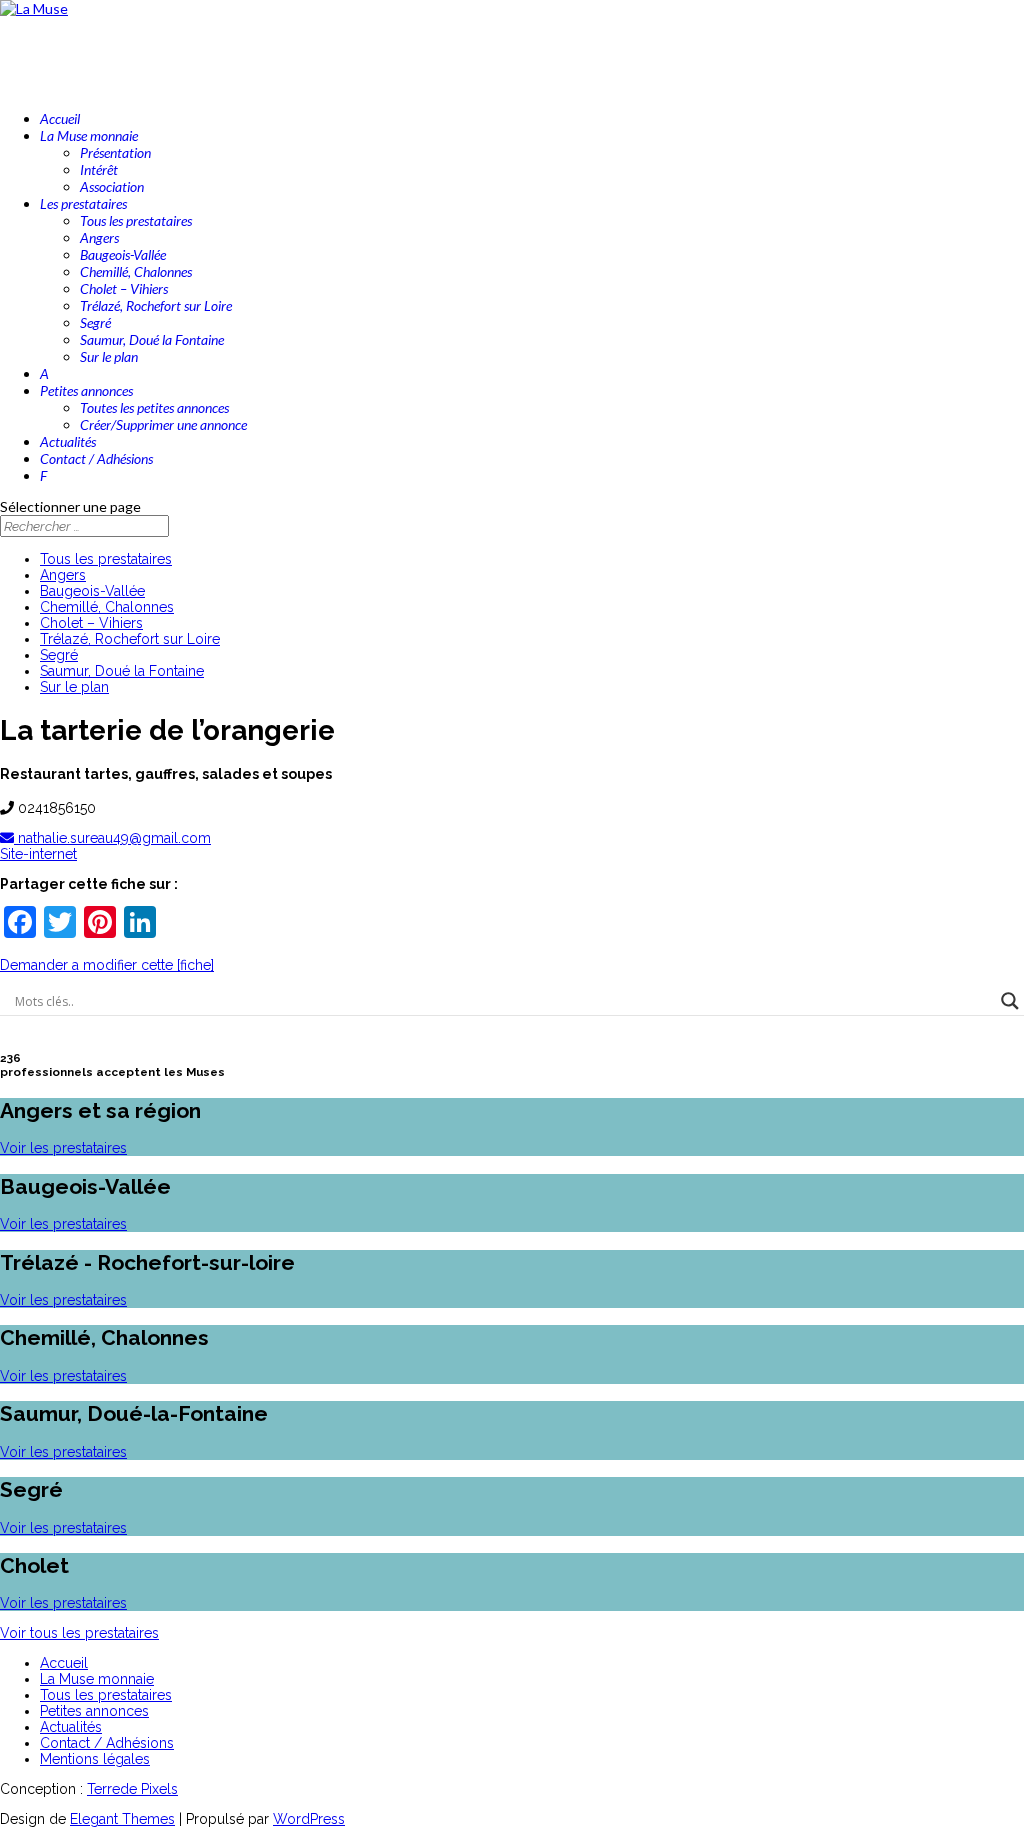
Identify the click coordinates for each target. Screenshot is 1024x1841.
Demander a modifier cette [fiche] (107, 965)
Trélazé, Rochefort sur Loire (156, 305)
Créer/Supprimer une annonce (163, 424)
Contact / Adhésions (107, 1743)
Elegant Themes (122, 1819)
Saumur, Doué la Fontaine (152, 339)
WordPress (309, 1819)
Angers (99, 237)
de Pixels (132, 1789)
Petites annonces (94, 1711)
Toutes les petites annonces (154, 407)
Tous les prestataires (136, 220)
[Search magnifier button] (1010, 1001)
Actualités (71, 1727)
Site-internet (38, 854)
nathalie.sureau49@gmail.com (112, 838)
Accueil (64, 1663)
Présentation (115, 152)
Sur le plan (109, 356)
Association (112, 186)
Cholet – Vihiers (124, 288)
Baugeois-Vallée (123, 254)
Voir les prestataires (63, 1148)
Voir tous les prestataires (79, 1633)
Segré (95, 322)
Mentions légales (95, 1759)
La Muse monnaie (97, 1679)
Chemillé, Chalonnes (136, 271)
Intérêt (99, 169)
